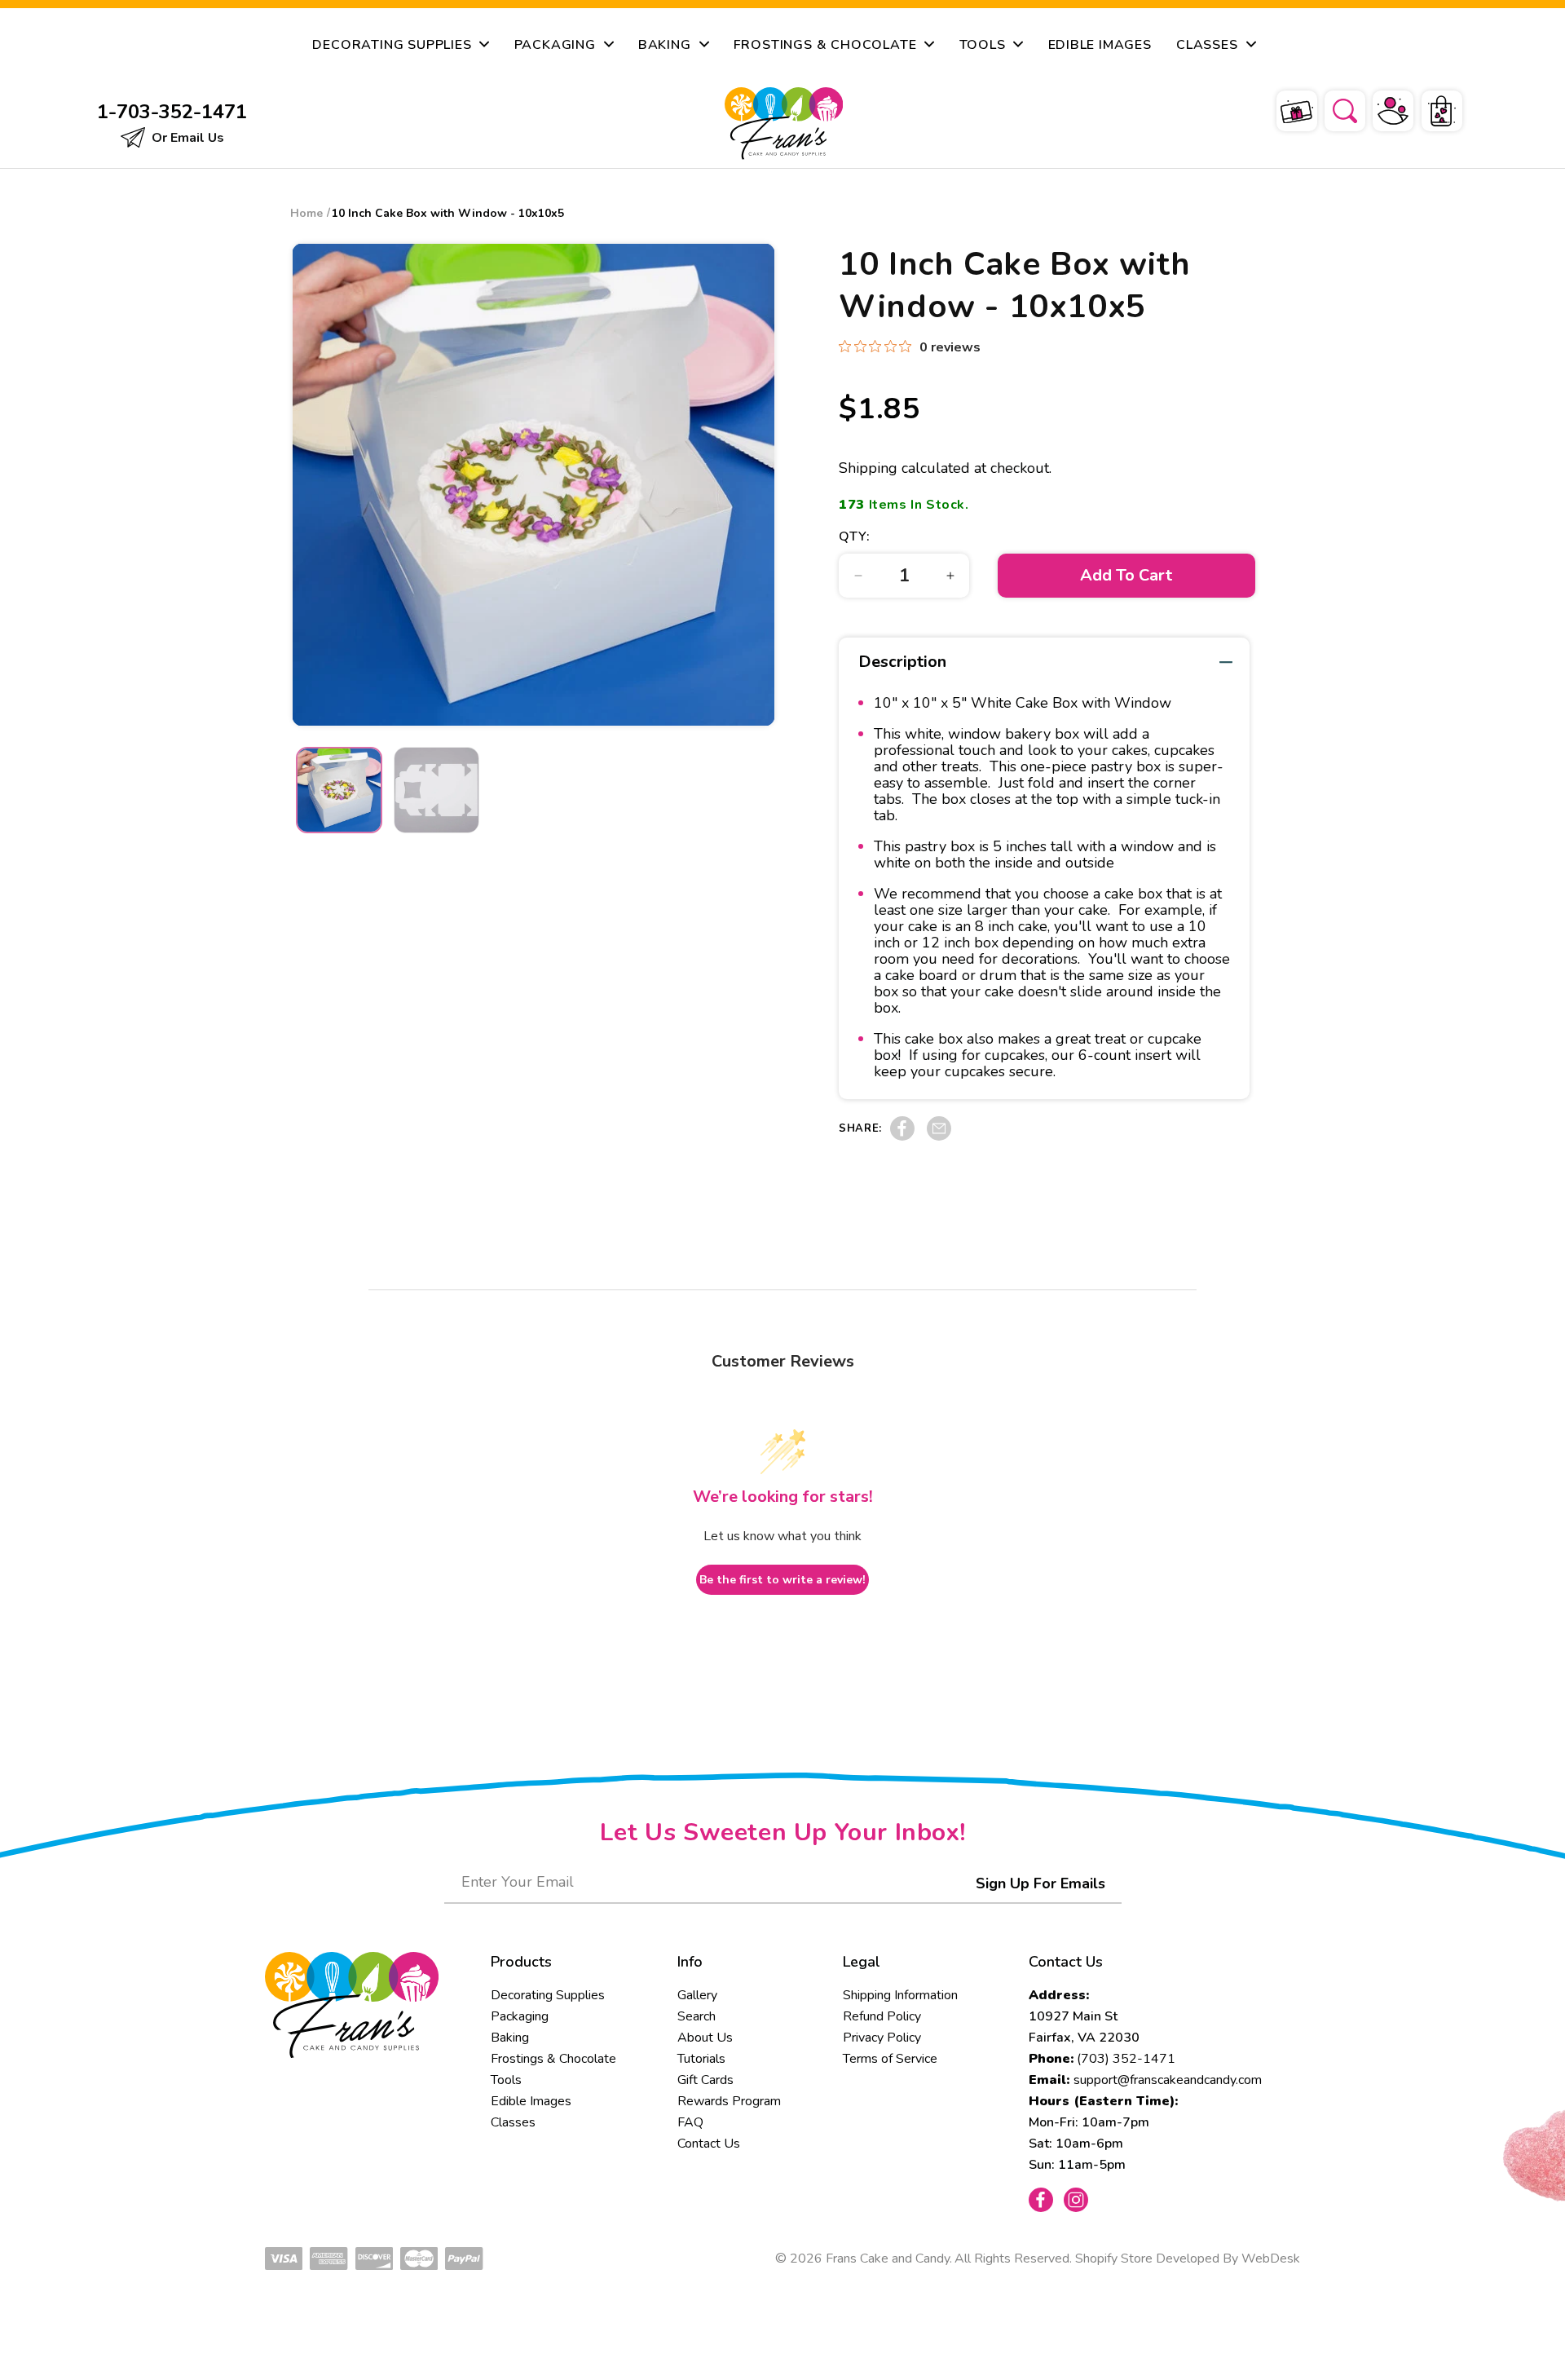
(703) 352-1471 (1126, 2059)
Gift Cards (705, 2080)
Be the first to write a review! (782, 1580)
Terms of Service (890, 2059)
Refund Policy (882, 2016)
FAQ (690, 2122)
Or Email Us (186, 138)
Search (697, 2016)
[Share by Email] (939, 1137)
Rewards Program (729, 2101)
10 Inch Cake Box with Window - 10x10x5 (448, 213)
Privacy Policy (882, 2038)
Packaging (520, 2016)
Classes (513, 2122)
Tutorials (701, 2059)
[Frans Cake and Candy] (784, 124)
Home (306, 213)
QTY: (854, 536)
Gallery (697, 1995)
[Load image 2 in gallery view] (437, 790)
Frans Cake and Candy (888, 2259)
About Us (705, 2038)
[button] (1334, 108)
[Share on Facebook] (902, 1137)
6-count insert (1125, 1055)
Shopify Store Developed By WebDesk (1188, 2259)
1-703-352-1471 (172, 112)
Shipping (868, 468)
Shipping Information (900, 1995)
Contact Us (709, 2144)
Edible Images (531, 2101)
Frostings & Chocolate (553, 2059)
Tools (506, 2080)
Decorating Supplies (548, 1995)
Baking (510, 2038)
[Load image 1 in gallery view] (339, 790)
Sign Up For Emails (1040, 1883)
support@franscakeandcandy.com (1168, 2080)
